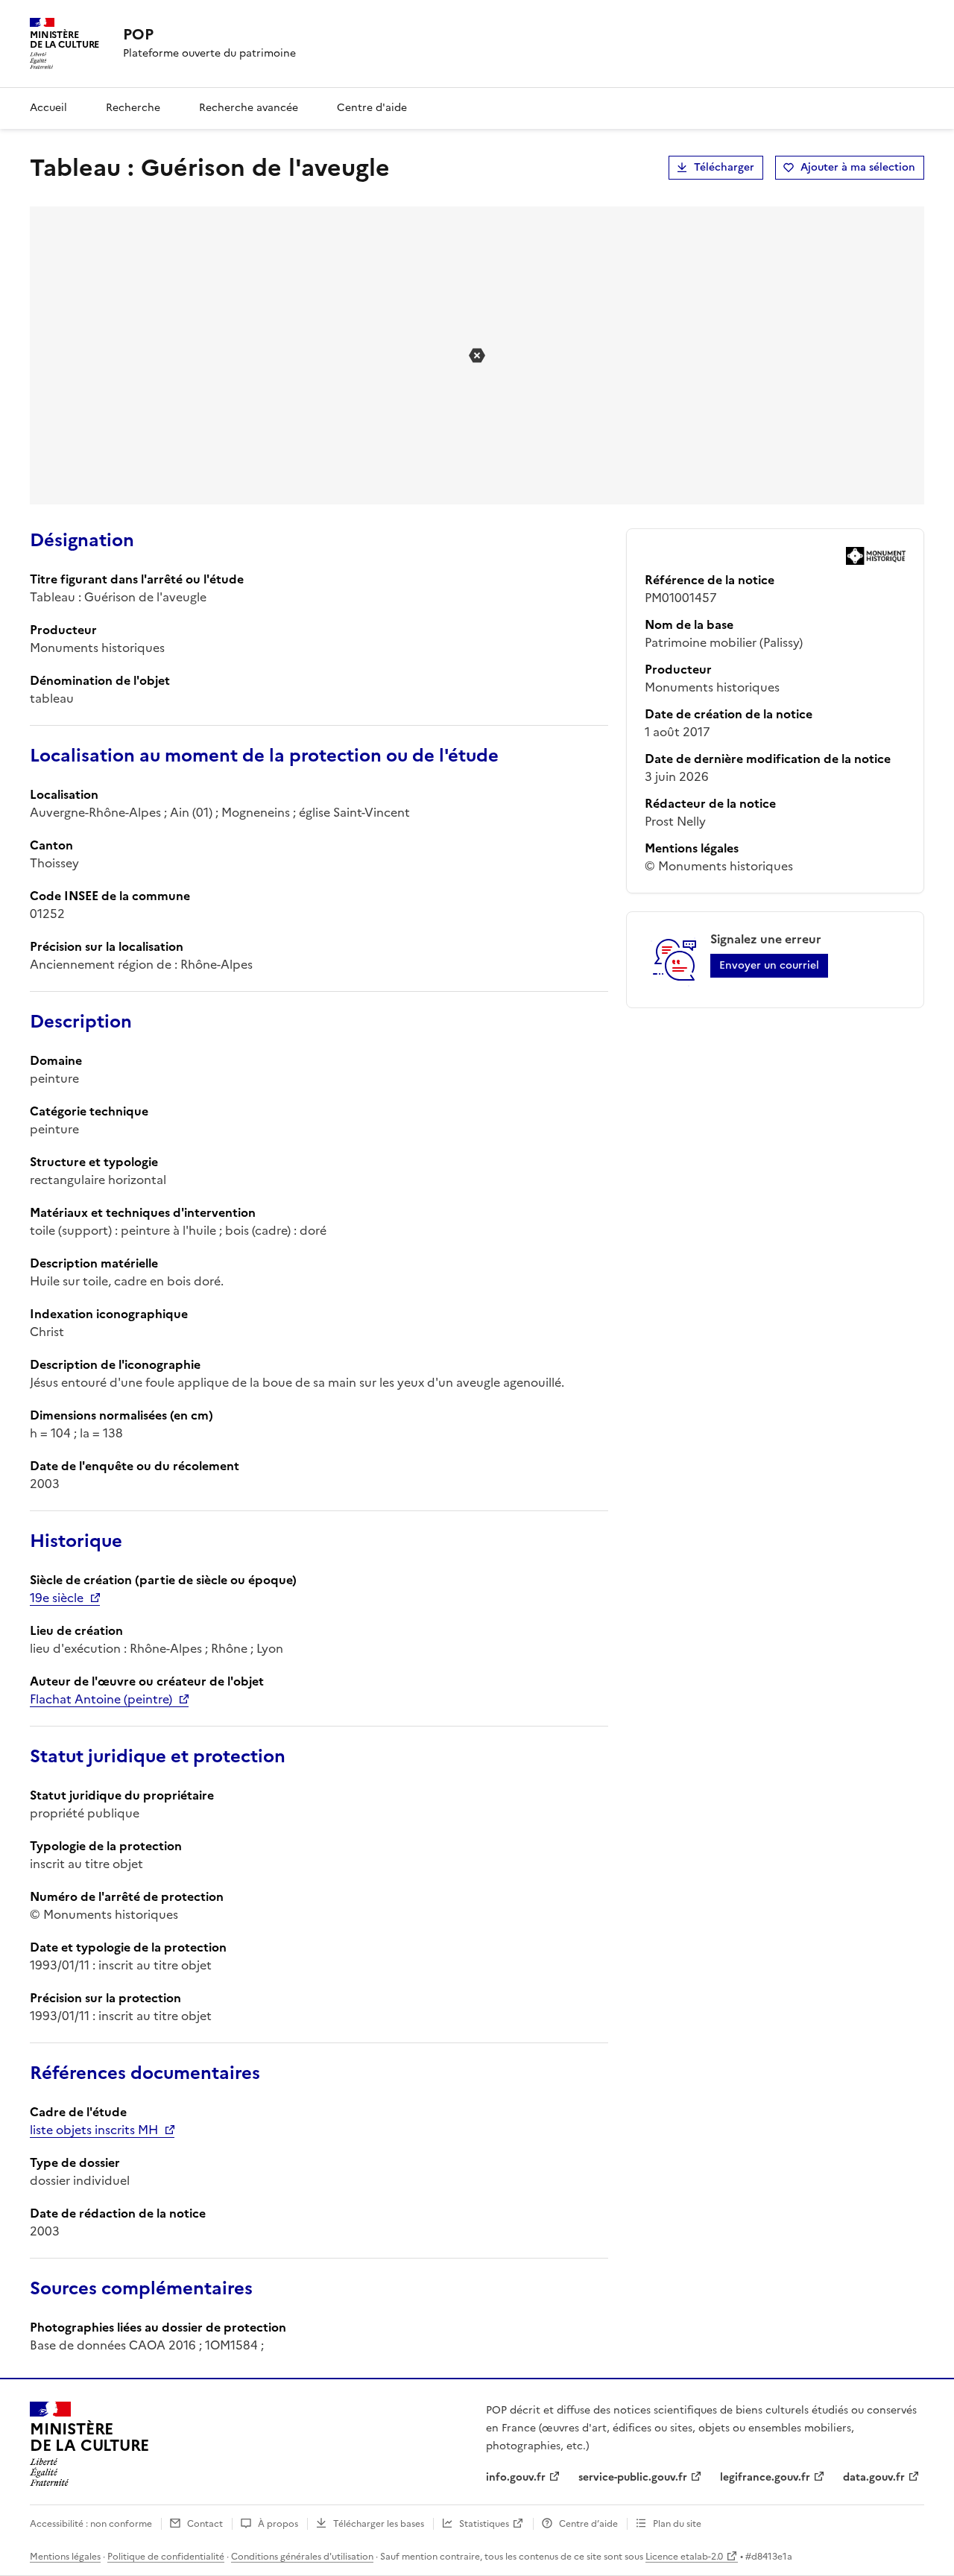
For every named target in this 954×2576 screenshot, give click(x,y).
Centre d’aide (588, 2524)
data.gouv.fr (874, 2477)
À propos (278, 2524)
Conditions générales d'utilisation (302, 2557)
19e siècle (57, 1598)
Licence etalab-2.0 (684, 2557)
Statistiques (484, 2524)
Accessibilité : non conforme (91, 2524)
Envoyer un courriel (769, 965)
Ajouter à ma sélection (858, 167)
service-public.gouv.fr (633, 2477)
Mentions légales (65, 2557)
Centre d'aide (372, 108)
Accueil (48, 108)
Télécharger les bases (379, 2524)
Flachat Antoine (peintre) (101, 1699)
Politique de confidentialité (166, 2557)
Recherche (133, 108)
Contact (205, 2524)
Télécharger (724, 167)
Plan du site (677, 2524)
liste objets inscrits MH (94, 2130)
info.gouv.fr (516, 2477)
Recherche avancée (249, 108)
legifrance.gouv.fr (765, 2477)
